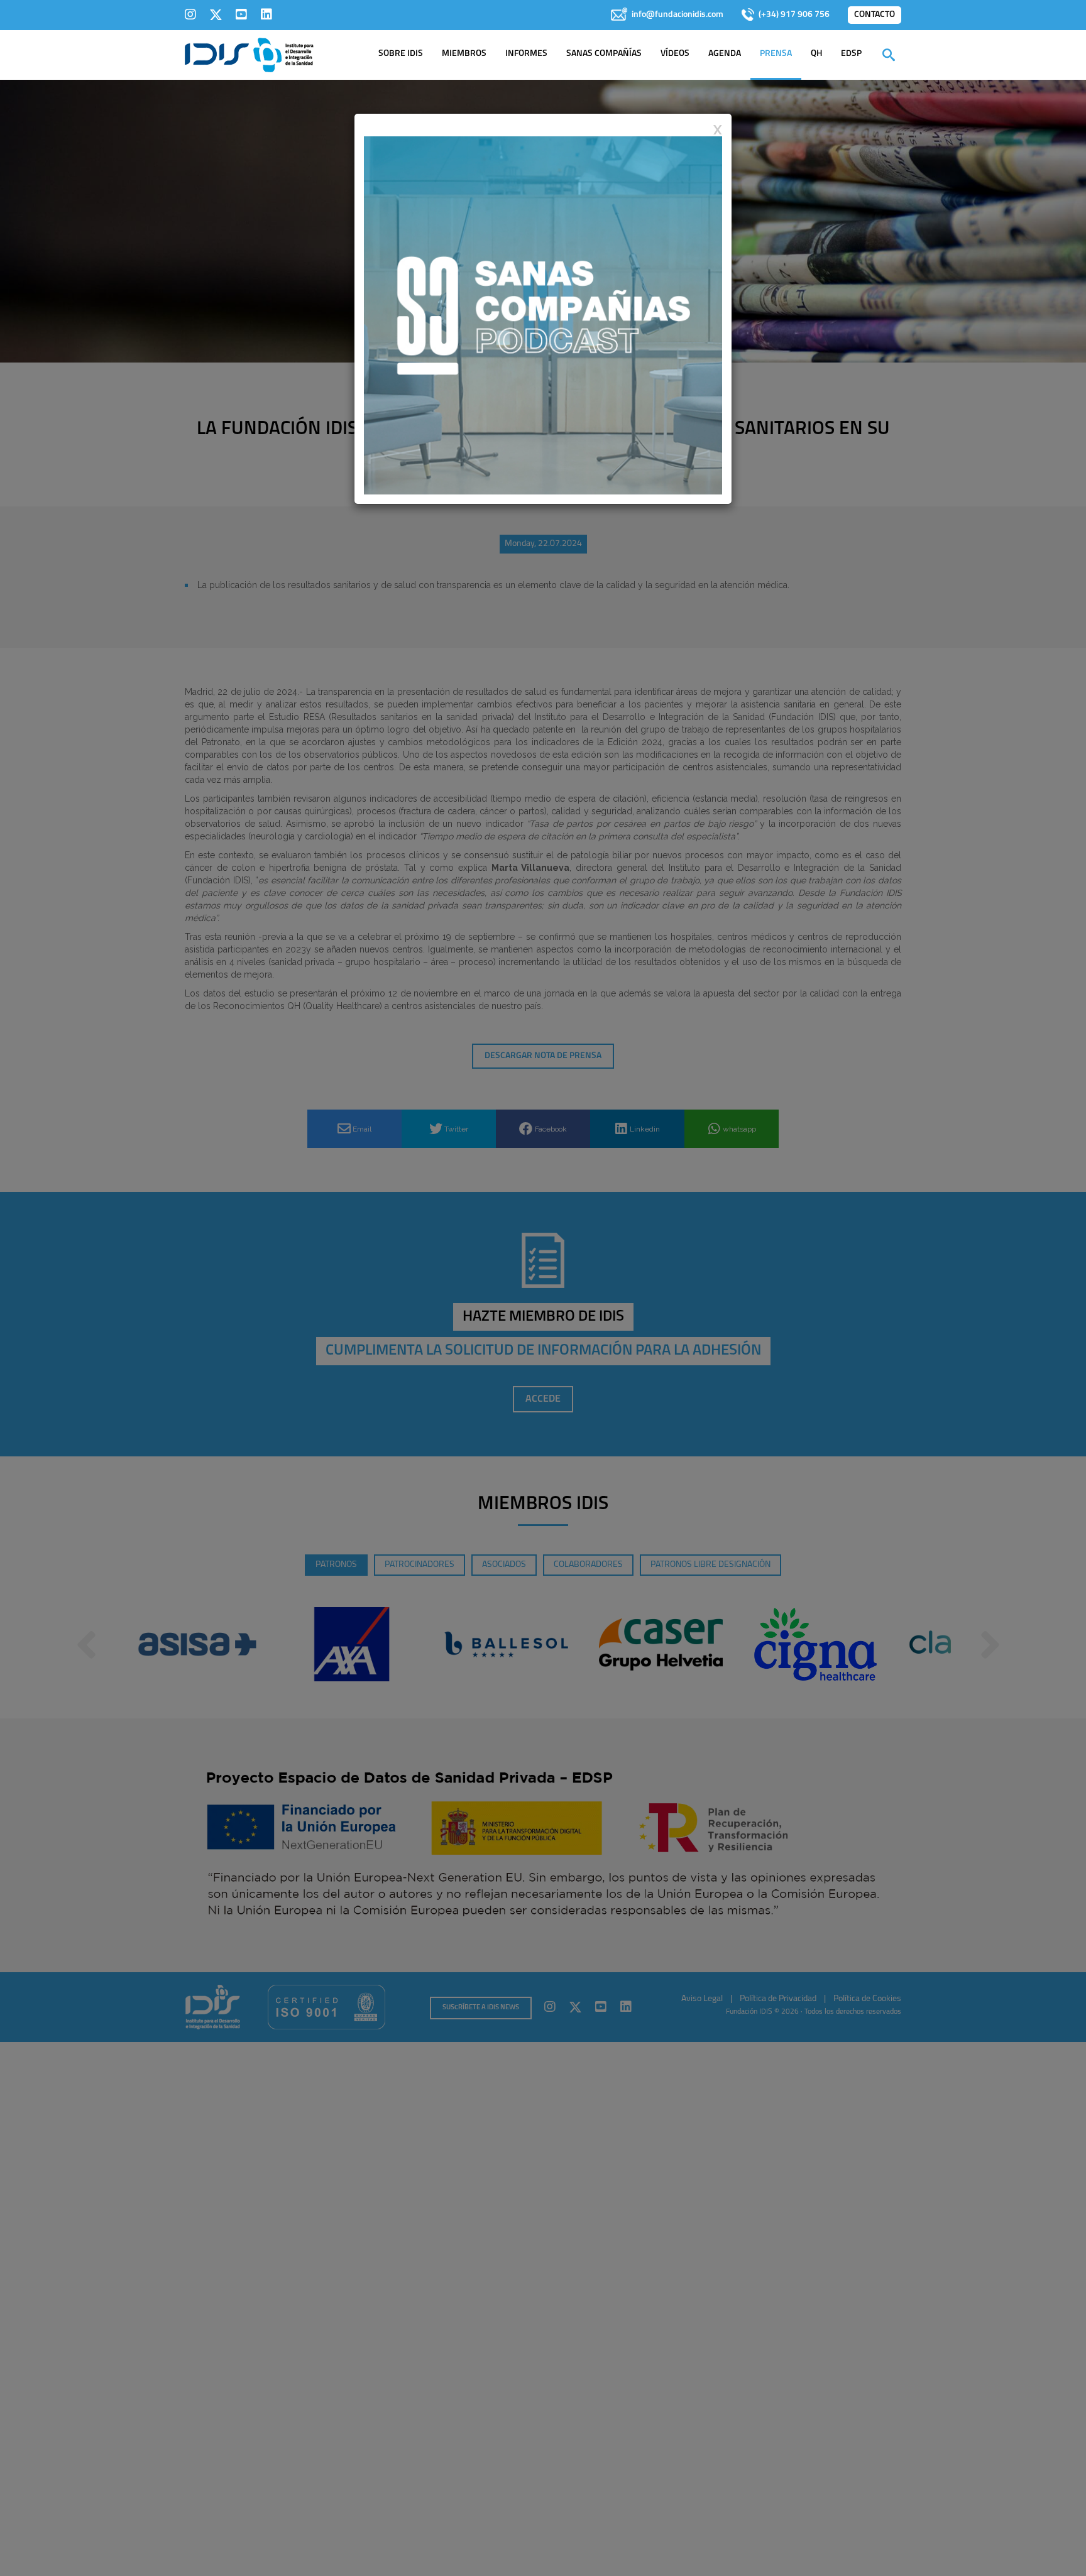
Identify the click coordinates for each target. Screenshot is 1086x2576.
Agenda (725, 54)
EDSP (851, 54)
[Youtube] (241, 14)
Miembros (464, 54)
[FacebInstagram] (190, 14)
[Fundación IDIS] (249, 54)
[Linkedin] (266, 14)
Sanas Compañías (604, 54)
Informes (526, 54)
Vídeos (675, 54)
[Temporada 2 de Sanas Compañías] (543, 315)
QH (816, 54)
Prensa (776, 54)
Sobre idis (401, 54)
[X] (216, 14)
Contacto (875, 15)
